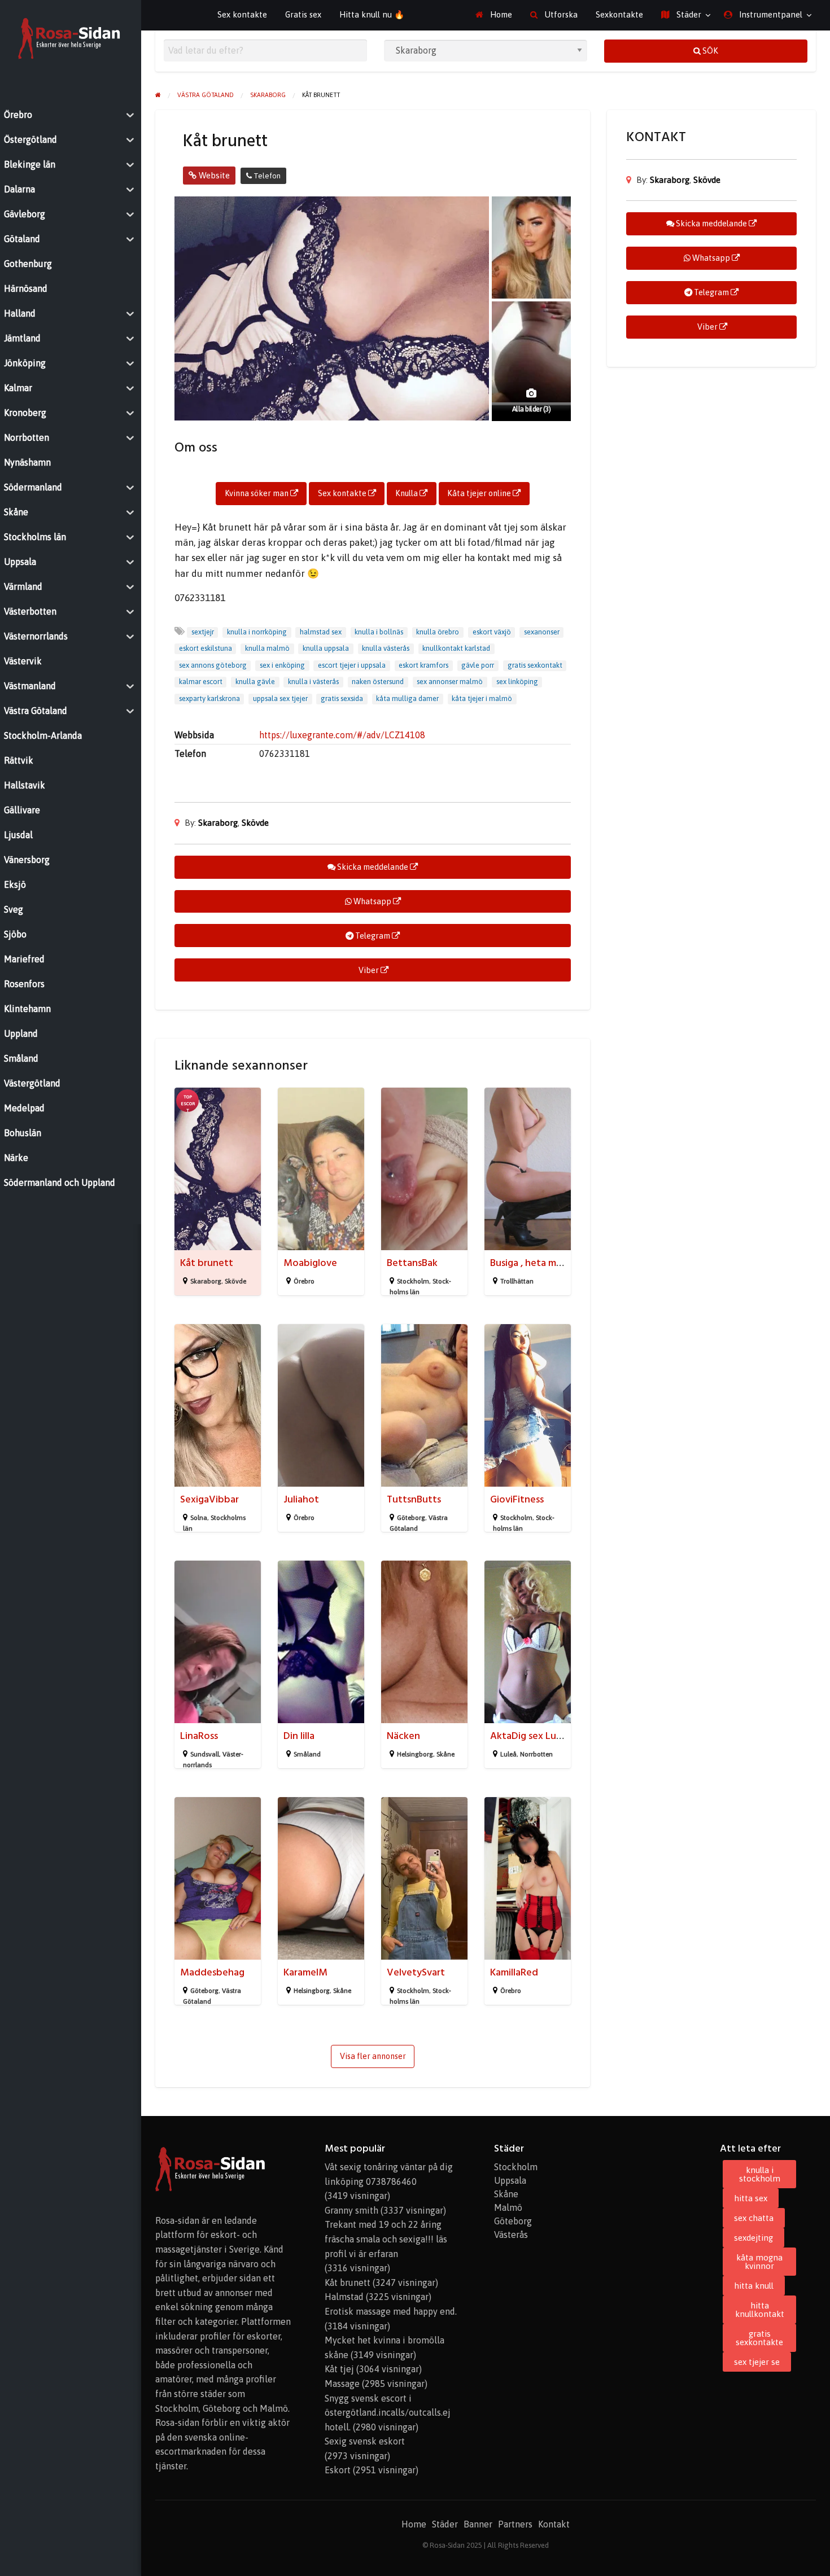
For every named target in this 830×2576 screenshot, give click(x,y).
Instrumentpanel (770, 14)
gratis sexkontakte (759, 2338)
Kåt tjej (339, 2369)
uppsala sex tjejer (280, 698)
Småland (307, 1754)
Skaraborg (218, 823)
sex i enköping (282, 665)
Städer (688, 14)
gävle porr (478, 665)
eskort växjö (492, 632)
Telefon (266, 176)
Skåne (445, 1754)
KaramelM (305, 1972)
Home (500, 14)
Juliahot (301, 1499)
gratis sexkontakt (535, 665)
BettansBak (412, 1263)
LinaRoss (199, 1736)
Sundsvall (205, 1754)
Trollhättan (517, 1281)
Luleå (508, 1754)
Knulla (407, 493)
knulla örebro (438, 632)
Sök (709, 51)
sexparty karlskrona (209, 698)
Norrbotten (536, 1754)
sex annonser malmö (450, 682)
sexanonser (542, 632)
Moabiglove (310, 1263)
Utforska (560, 14)
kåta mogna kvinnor (759, 2262)
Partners (515, 2524)
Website (213, 175)
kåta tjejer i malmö (482, 698)
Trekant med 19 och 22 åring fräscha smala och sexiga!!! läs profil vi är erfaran (386, 2239)
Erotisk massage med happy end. (391, 2311)
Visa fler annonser (373, 2056)
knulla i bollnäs (379, 632)
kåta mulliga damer (407, 698)
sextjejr (203, 632)
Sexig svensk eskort (365, 2441)
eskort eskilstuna (206, 648)
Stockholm (413, 1281)
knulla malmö (267, 648)
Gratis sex (303, 14)
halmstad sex (321, 632)
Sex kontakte (242, 14)
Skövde (255, 823)
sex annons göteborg (213, 665)
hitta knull (754, 2286)
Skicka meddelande (373, 867)
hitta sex (751, 2198)
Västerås (511, 2235)
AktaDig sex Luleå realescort (553, 1736)
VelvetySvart (416, 1972)
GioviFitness (517, 1499)
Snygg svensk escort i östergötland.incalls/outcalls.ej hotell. (388, 2413)
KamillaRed (514, 1972)
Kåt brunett (207, 1263)
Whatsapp (372, 901)
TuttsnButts (414, 1499)
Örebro (304, 1281)
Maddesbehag (212, 1972)
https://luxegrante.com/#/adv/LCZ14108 (342, 735)
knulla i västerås (313, 682)
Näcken (403, 1736)
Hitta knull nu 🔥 (372, 14)
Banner (478, 2524)
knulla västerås (386, 648)
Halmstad (344, 2297)
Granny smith (351, 2210)
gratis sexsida (342, 698)
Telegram (373, 936)
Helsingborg (415, 1754)
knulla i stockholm (760, 2174)
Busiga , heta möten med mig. (555, 1263)
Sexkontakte (619, 14)
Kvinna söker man (257, 493)
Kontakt (554, 2524)
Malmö (508, 2207)
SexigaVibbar (209, 1499)
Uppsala (510, 2180)
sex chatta (754, 2218)
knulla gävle (255, 682)
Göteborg (411, 1518)
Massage (342, 2384)
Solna (199, 1518)
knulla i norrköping (257, 632)
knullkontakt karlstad (456, 648)
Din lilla (299, 1736)
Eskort (338, 2470)
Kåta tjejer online (480, 493)
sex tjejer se (757, 2362)
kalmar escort (201, 682)
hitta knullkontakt (760, 2310)
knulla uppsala (326, 648)
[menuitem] (494, 15)
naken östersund (378, 682)
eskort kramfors (423, 665)
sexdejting (753, 2238)
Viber (369, 970)
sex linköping (517, 682)
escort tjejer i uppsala (352, 665)
